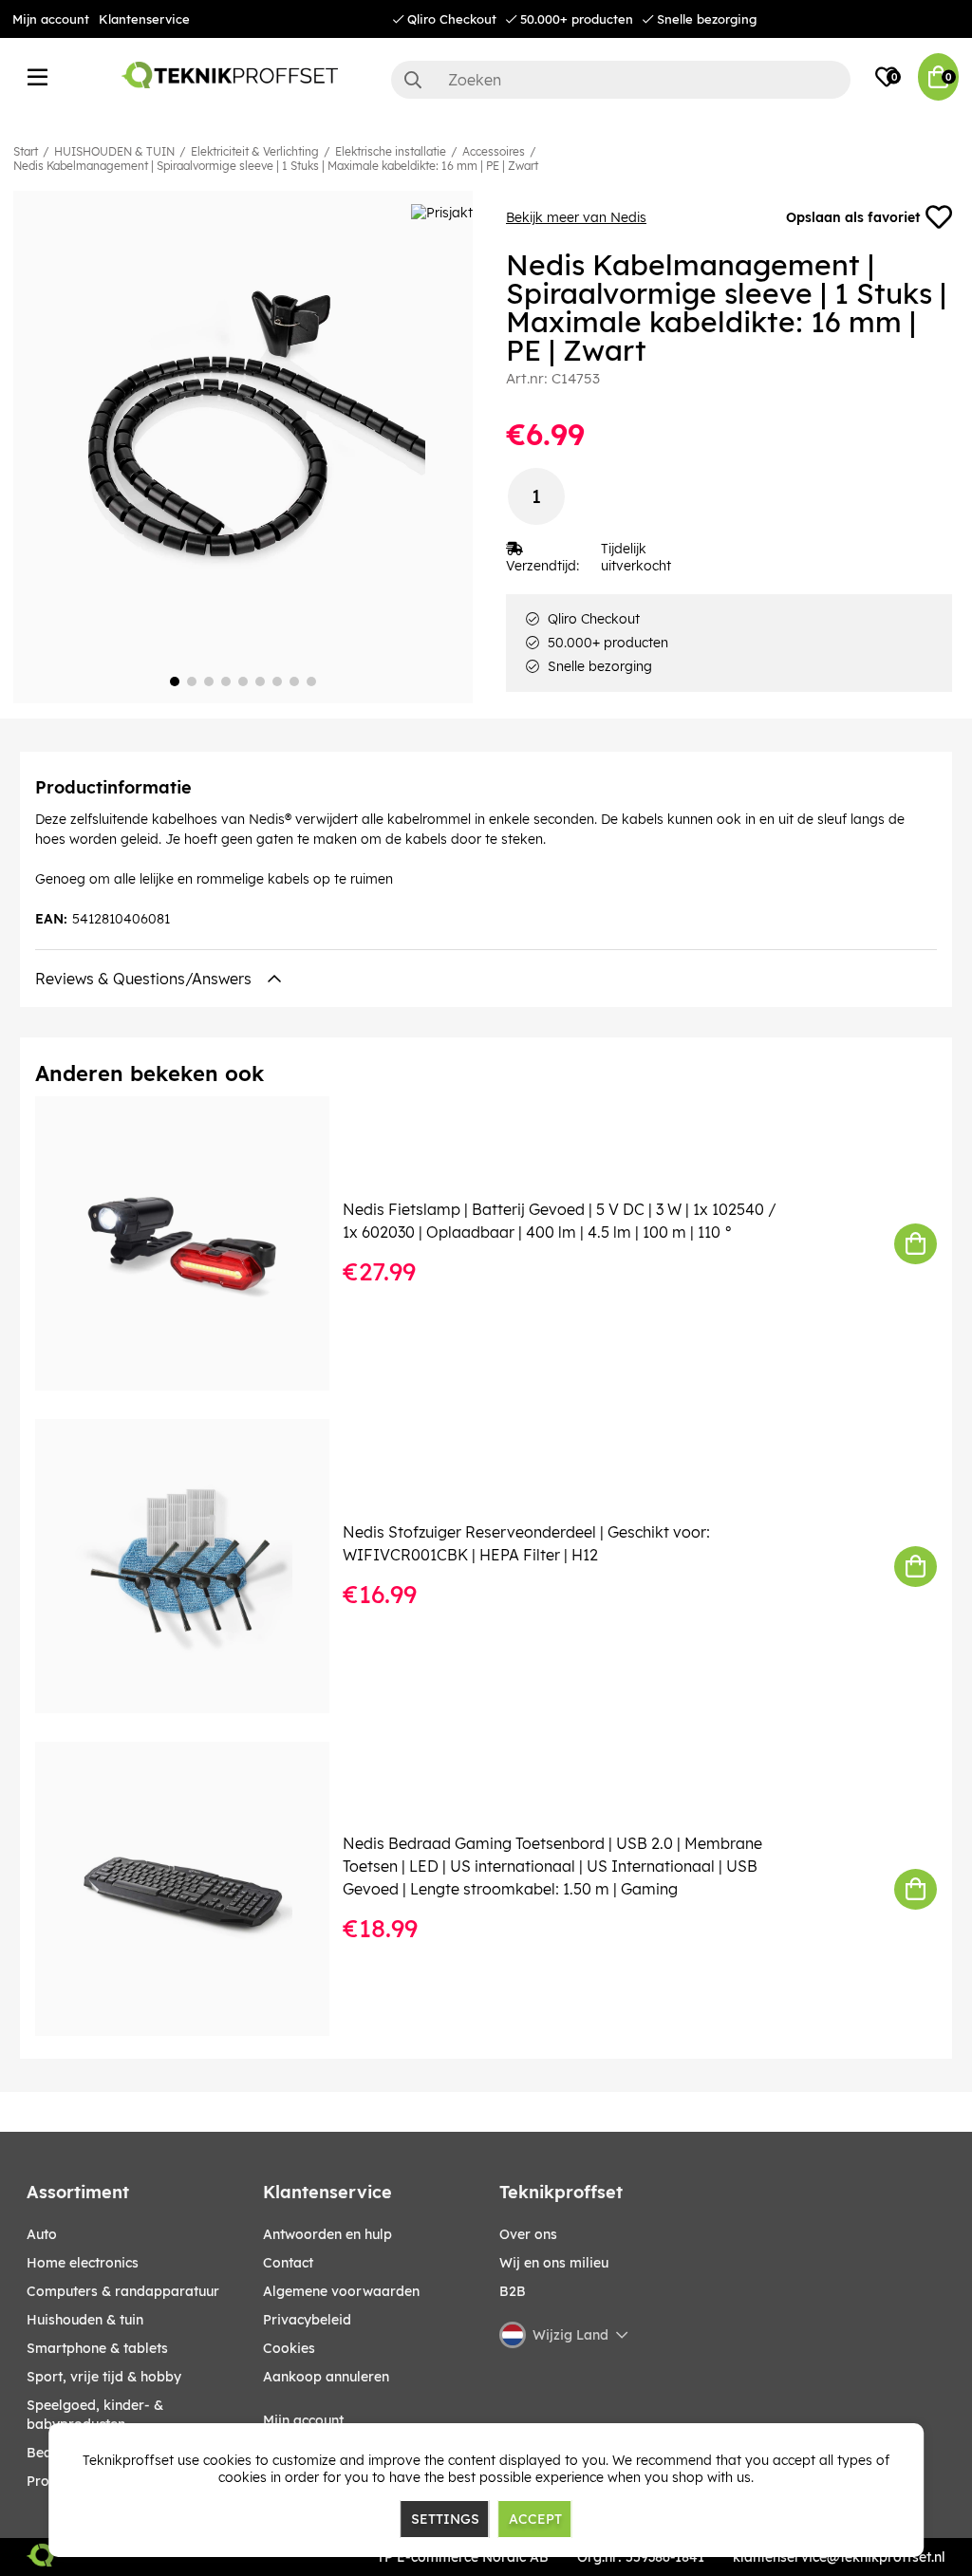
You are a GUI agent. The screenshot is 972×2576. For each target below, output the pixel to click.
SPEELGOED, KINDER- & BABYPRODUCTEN (95, 2415)
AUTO (42, 2234)
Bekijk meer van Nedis (576, 217)
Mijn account (51, 19)
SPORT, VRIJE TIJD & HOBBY (104, 2377)
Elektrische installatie (391, 151)
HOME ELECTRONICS (83, 2263)
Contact (288, 2263)
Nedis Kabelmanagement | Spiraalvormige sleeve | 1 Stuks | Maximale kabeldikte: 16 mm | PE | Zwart (276, 166)
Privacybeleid (307, 2320)
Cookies (289, 2348)
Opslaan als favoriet (853, 217)
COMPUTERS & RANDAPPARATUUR (123, 2291)
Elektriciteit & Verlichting (255, 151)
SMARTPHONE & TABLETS (97, 2348)
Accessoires (494, 151)
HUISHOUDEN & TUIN (114, 151)
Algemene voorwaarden (341, 2291)
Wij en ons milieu (554, 2263)
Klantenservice (144, 19)
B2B (513, 2291)
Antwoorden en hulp (327, 2234)
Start (26, 151)
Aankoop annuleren (326, 2377)
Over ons (528, 2234)
